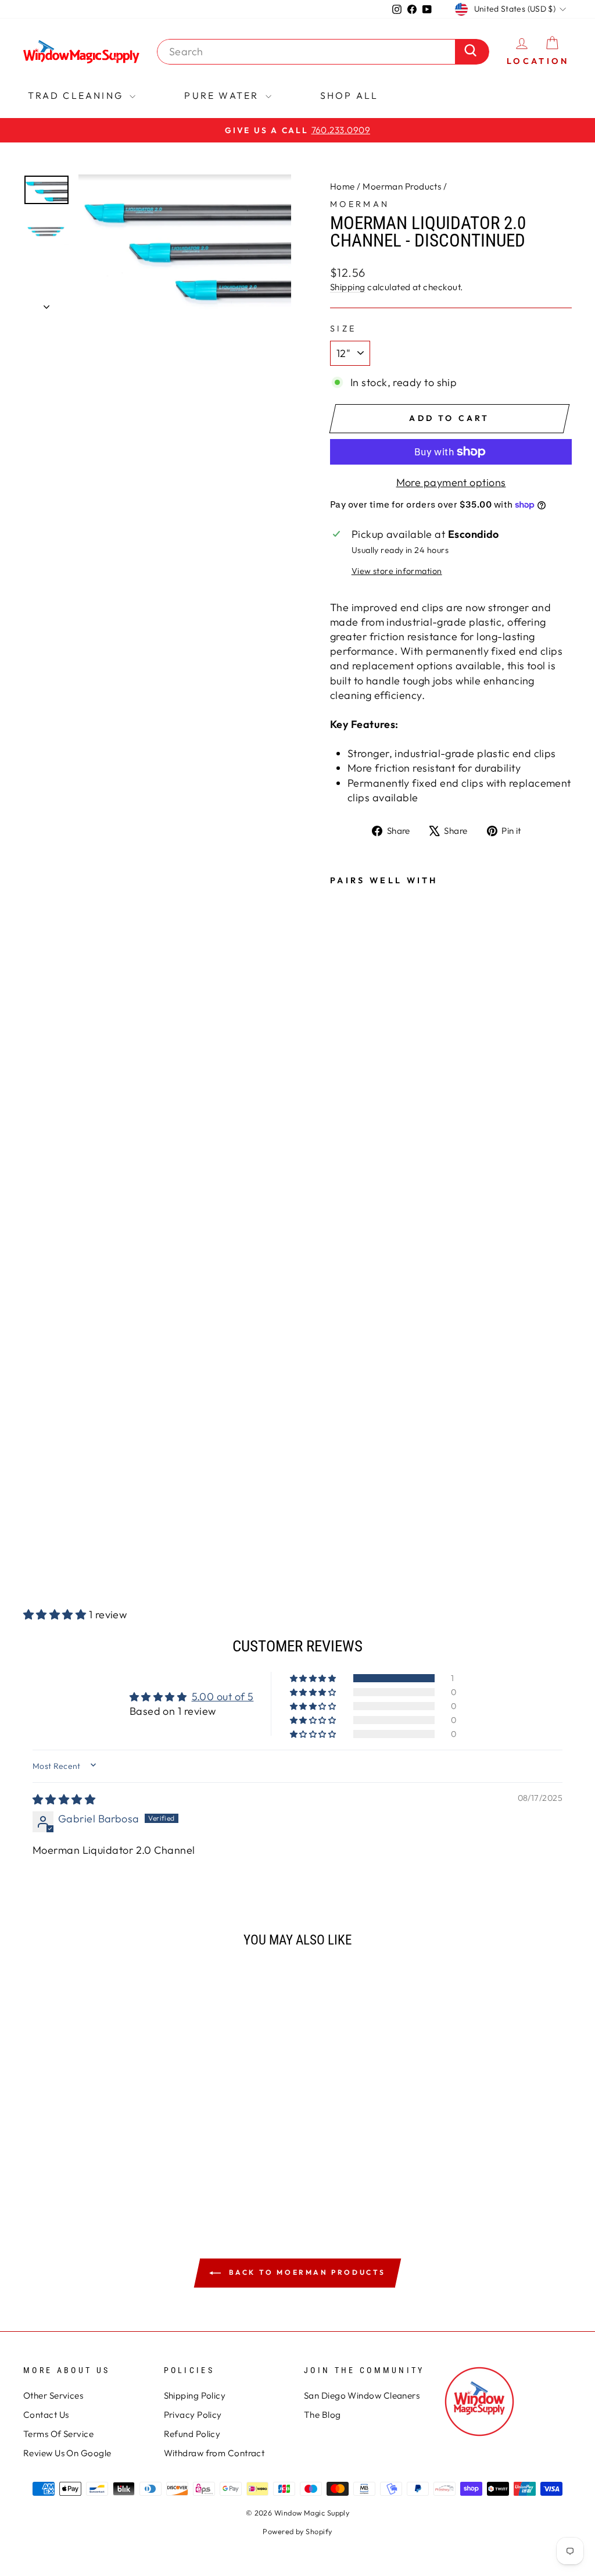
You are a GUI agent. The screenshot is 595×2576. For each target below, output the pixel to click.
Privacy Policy (193, 2415)
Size (343, 329)
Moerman (360, 204)
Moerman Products (402, 186)
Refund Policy (192, 2434)
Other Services (53, 2395)
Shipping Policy (195, 2395)
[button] (56, 1615)
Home (343, 186)
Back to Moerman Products (306, 2272)
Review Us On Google (67, 2453)
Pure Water (223, 95)
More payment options (451, 482)
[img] (64, 1799)
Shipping (348, 287)
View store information (397, 571)
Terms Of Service (58, 2434)
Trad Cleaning (78, 95)
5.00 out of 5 (223, 1696)
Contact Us (46, 2415)
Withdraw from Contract (214, 2453)
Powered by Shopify (297, 2531)
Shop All (350, 95)
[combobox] (309, 51)
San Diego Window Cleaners (362, 2395)
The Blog (322, 2415)
